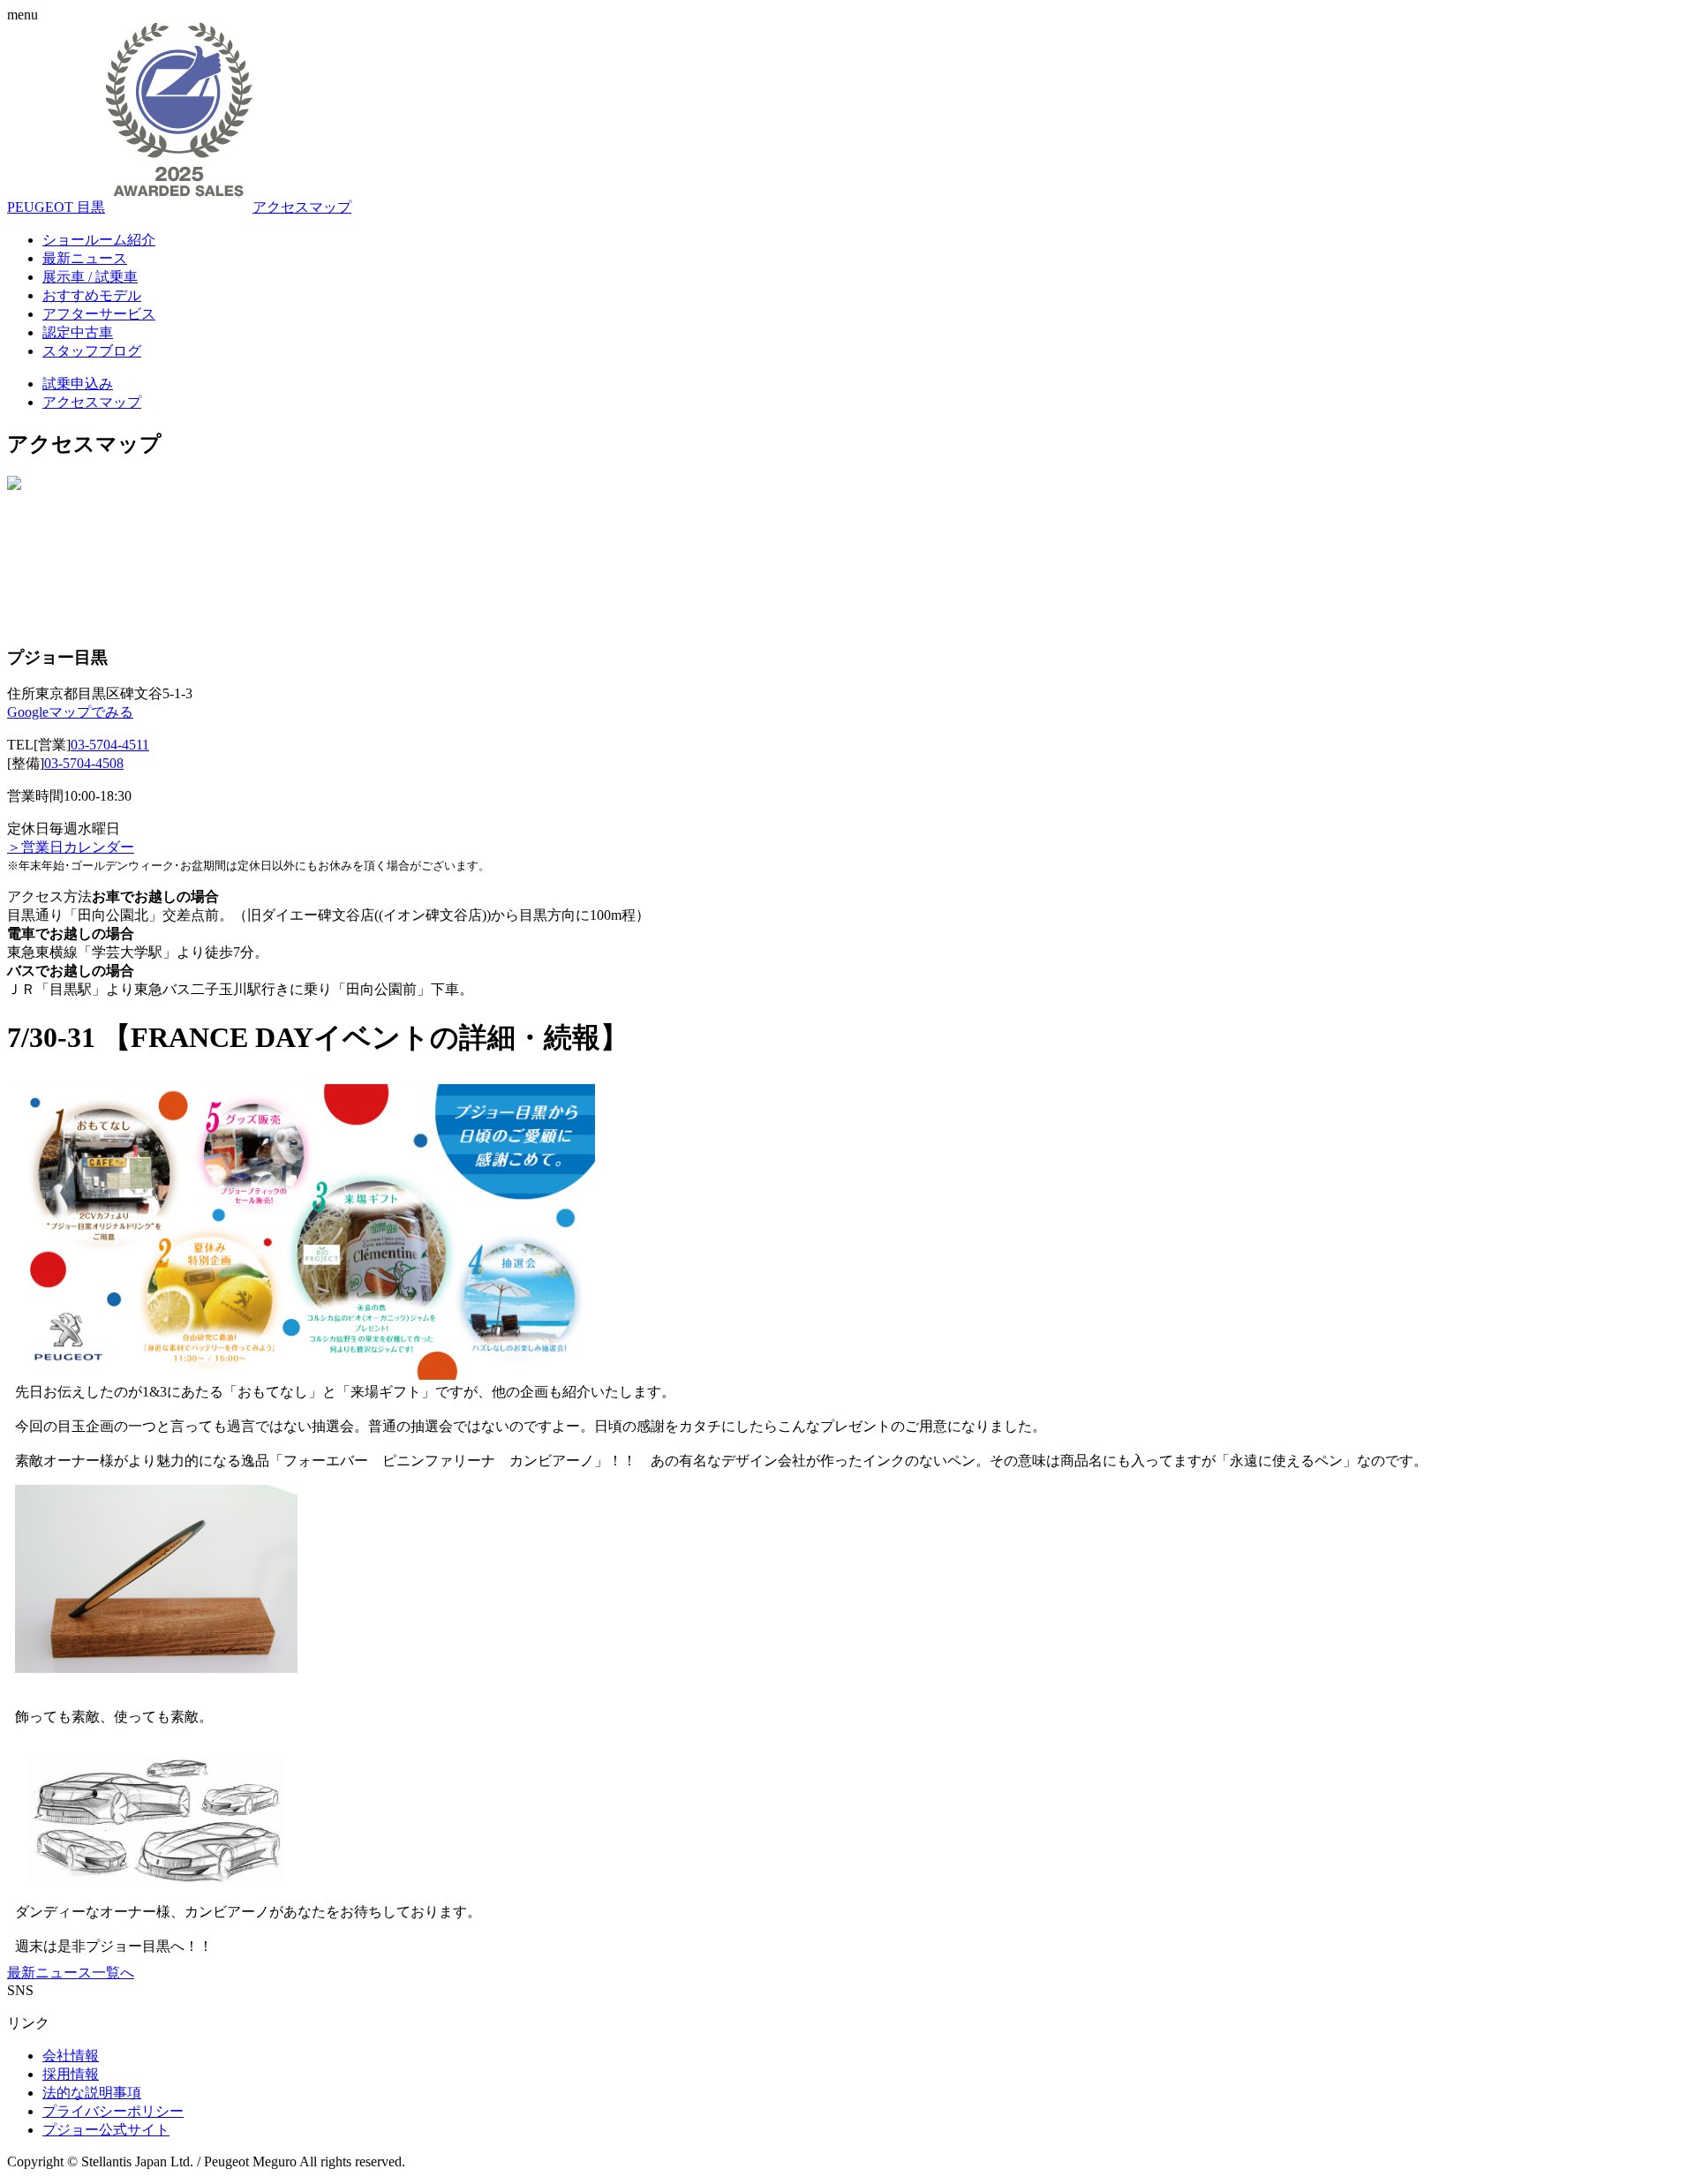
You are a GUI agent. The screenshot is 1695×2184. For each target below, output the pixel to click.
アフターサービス (99, 314)
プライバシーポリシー (113, 2111)
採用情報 (71, 2074)
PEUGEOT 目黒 (56, 207)
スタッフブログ (92, 351)
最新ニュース (85, 258)
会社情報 (71, 2056)
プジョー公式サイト (106, 2130)
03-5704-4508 (84, 763)
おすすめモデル (92, 295)
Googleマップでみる (70, 712)
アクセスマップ (302, 207)
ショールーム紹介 (99, 240)
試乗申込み (78, 384)
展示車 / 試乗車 (90, 277)
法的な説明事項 (92, 2093)
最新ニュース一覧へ (71, 1973)
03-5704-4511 (110, 745)
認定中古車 (78, 332)
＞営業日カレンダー (71, 847)
